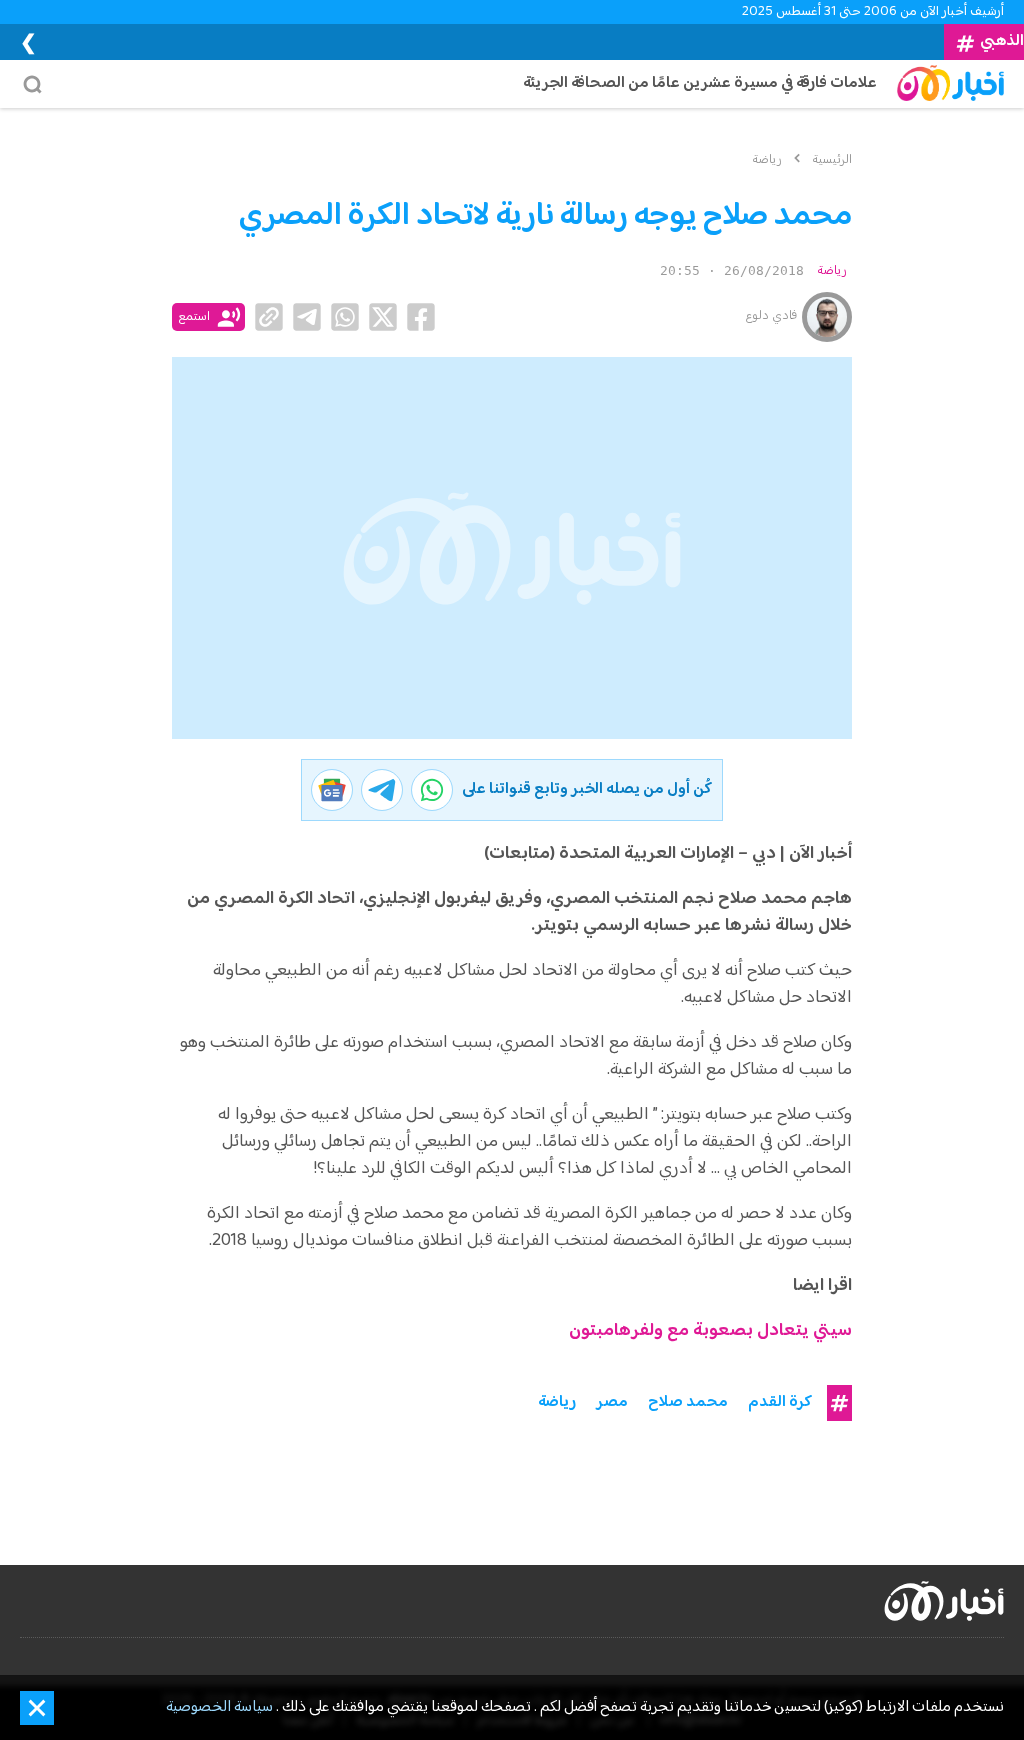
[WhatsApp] (345, 317)
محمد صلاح (688, 1403)
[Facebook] (421, 317)
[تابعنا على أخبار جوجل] (332, 790)
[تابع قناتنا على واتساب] (432, 790)
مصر (612, 1403)
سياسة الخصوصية (219, 1708)
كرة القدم (780, 1403)
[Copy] (269, 317)
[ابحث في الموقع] (37, 84)
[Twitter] (383, 317)
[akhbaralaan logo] (944, 1601)
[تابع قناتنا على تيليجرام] (382, 790)
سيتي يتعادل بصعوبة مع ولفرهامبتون (710, 1331)
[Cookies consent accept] (37, 1708)
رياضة (832, 271)
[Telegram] (307, 317)
